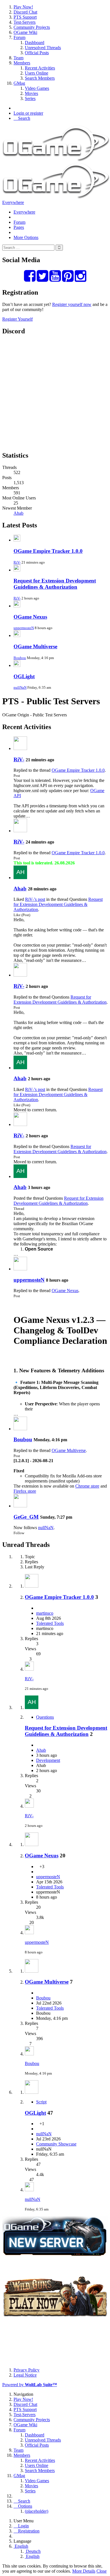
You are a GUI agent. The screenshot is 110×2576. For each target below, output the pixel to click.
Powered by (30, 2385)
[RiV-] (20, 748)
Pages (19, 227)
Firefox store (25, 1491)
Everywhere (13, 202)
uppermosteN (24, 628)
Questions (45, 1717)
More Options (26, 237)
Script (41, 2102)
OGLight (24, 676)
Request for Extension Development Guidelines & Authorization (55, 584)
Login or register (28, 113)
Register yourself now (72, 304)
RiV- (17, 562)
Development (48, 1760)
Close (102, 2571)
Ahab (18, 513)
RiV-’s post (35, 899)
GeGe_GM (26, 1517)
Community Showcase (56, 2144)
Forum (19, 222)
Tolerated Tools (50, 1623)
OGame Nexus (30, 617)
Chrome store (87, 1486)
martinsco (45, 1613)
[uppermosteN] (20, 1269)
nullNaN (20, 687)
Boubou (20, 658)
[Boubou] (20, 1429)
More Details (84, 2571)
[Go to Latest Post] (29, 1669)
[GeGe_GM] (20, 1506)
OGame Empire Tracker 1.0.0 (48, 551)
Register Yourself (17, 319)
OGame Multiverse (35, 646)
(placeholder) (37, 2511)
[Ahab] (20, 878)
